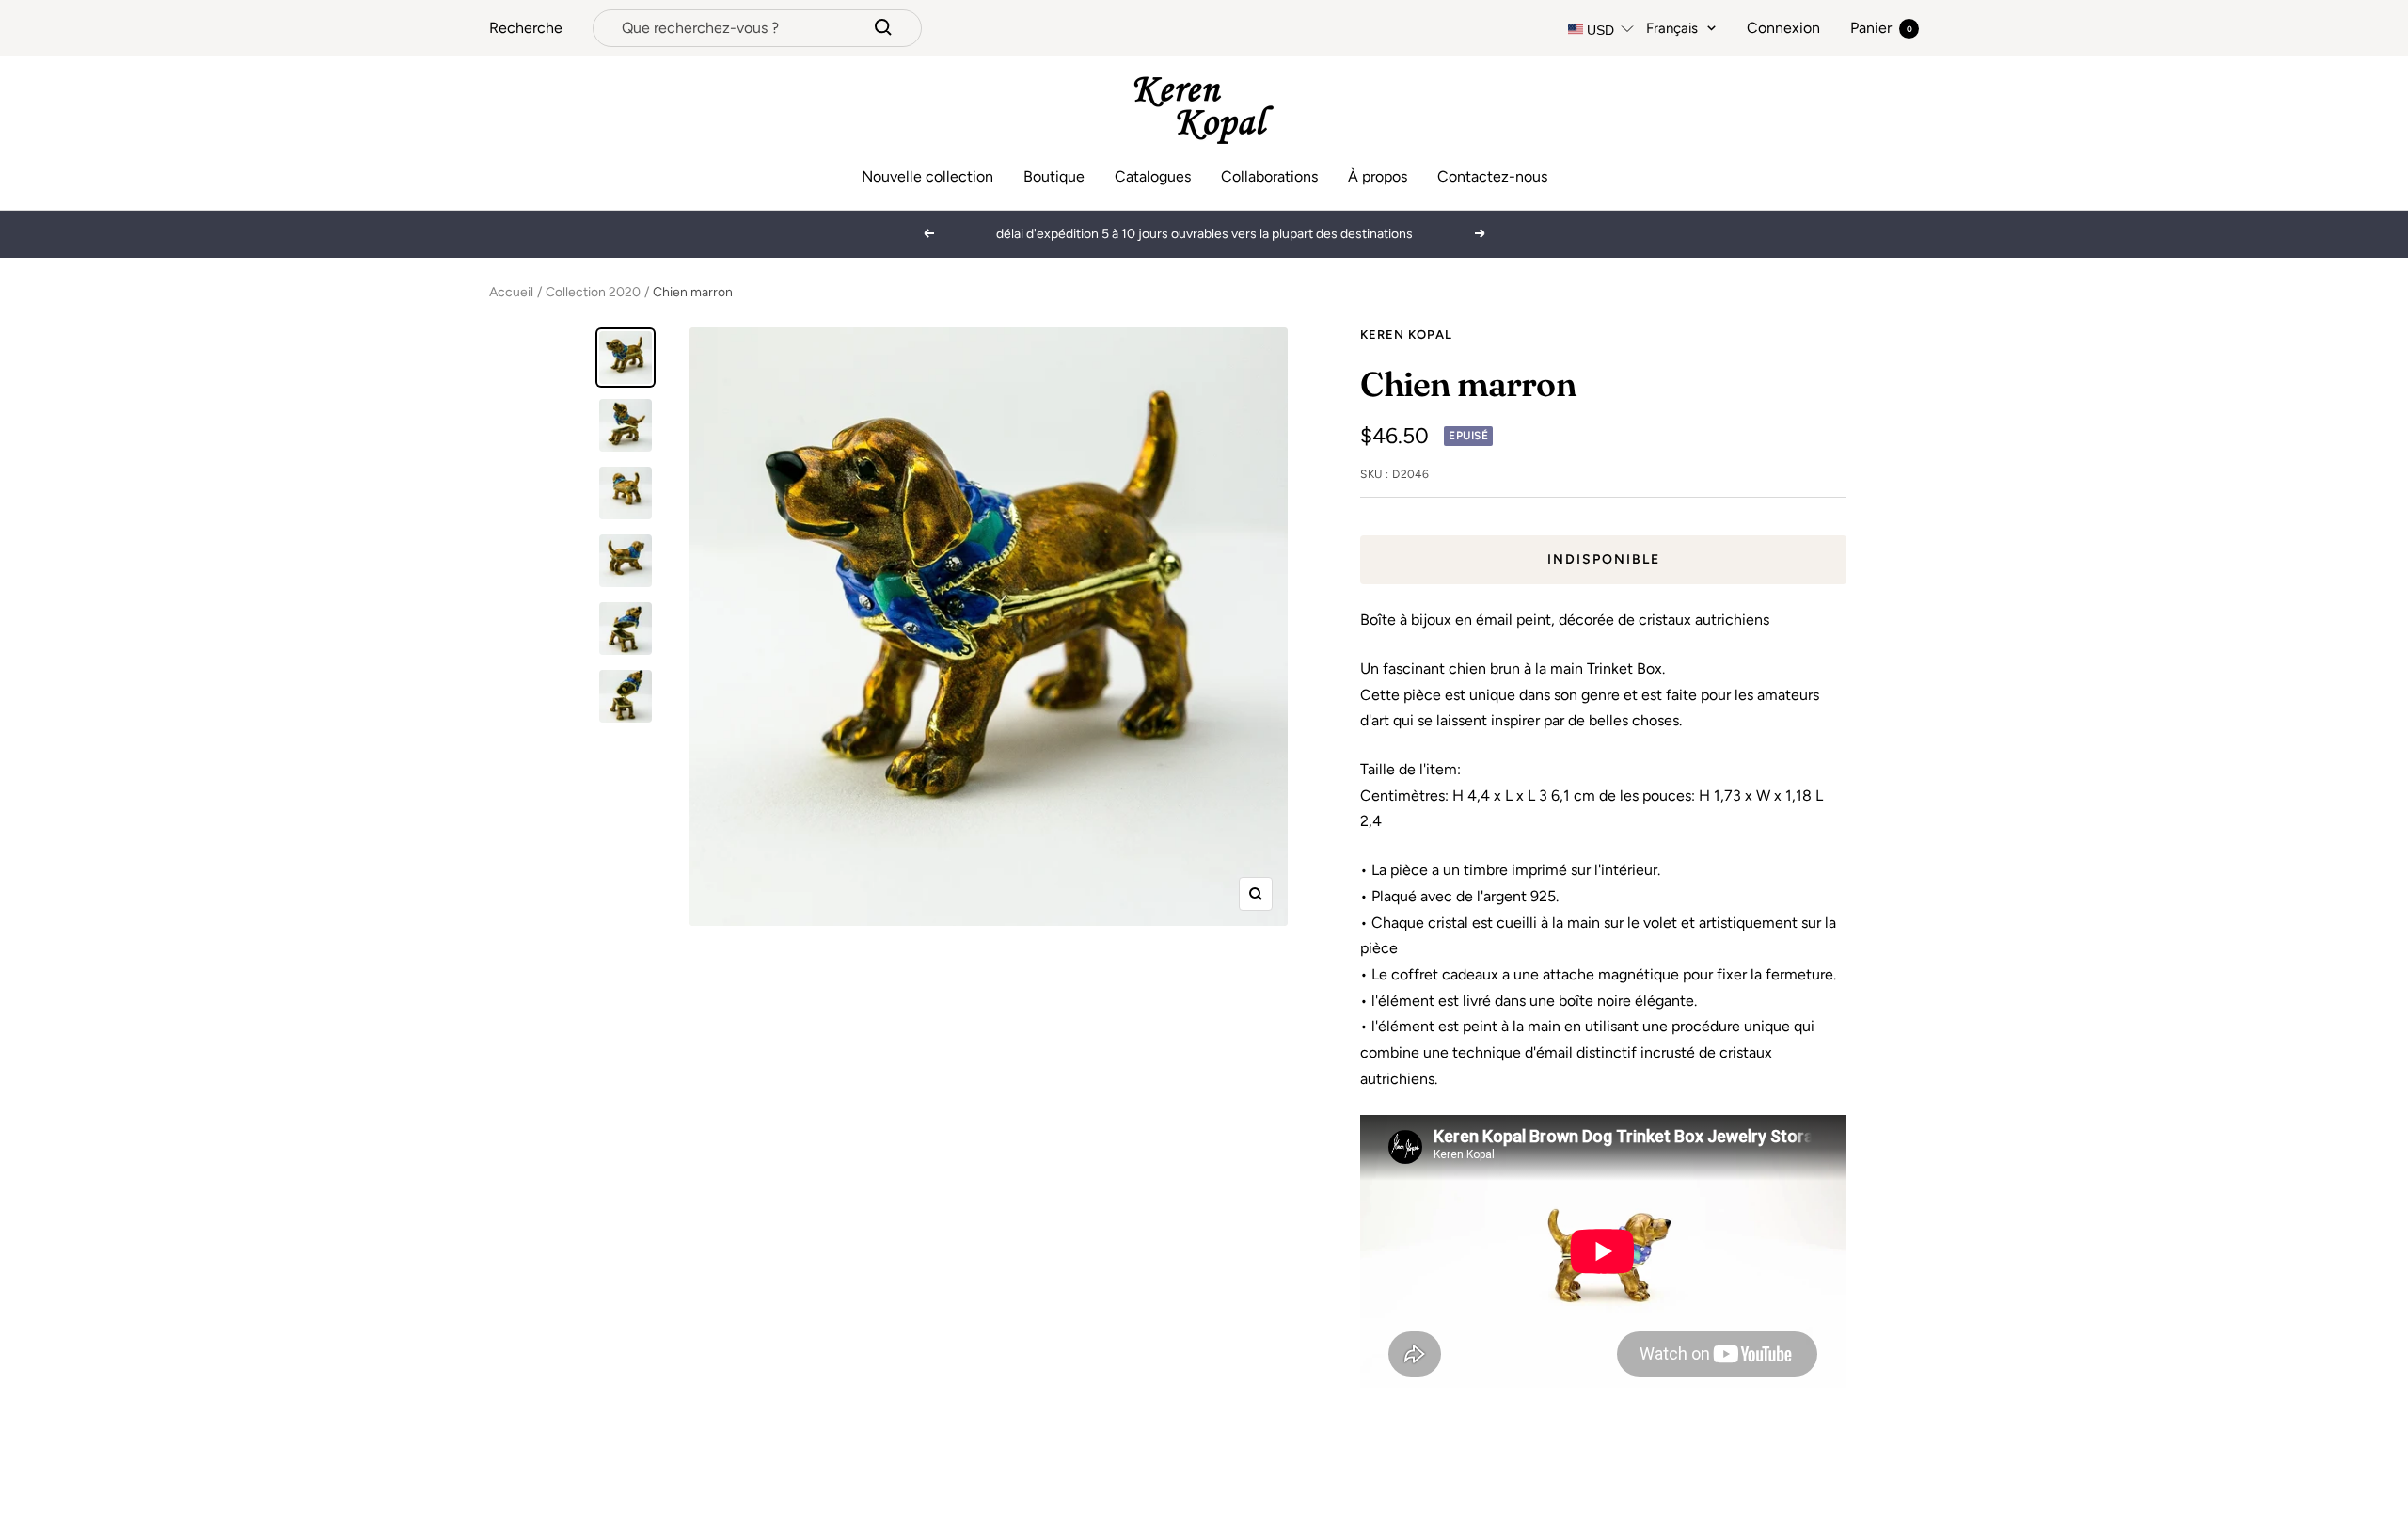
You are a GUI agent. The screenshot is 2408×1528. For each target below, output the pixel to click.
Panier (1881, 28)
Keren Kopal (1406, 334)
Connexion (1783, 28)
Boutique (1054, 176)
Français (1672, 28)
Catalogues (1153, 176)
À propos (1378, 176)
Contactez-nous (1492, 176)
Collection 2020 (593, 292)
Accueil (511, 292)
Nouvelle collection (927, 176)
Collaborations (1269, 176)
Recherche (526, 28)
